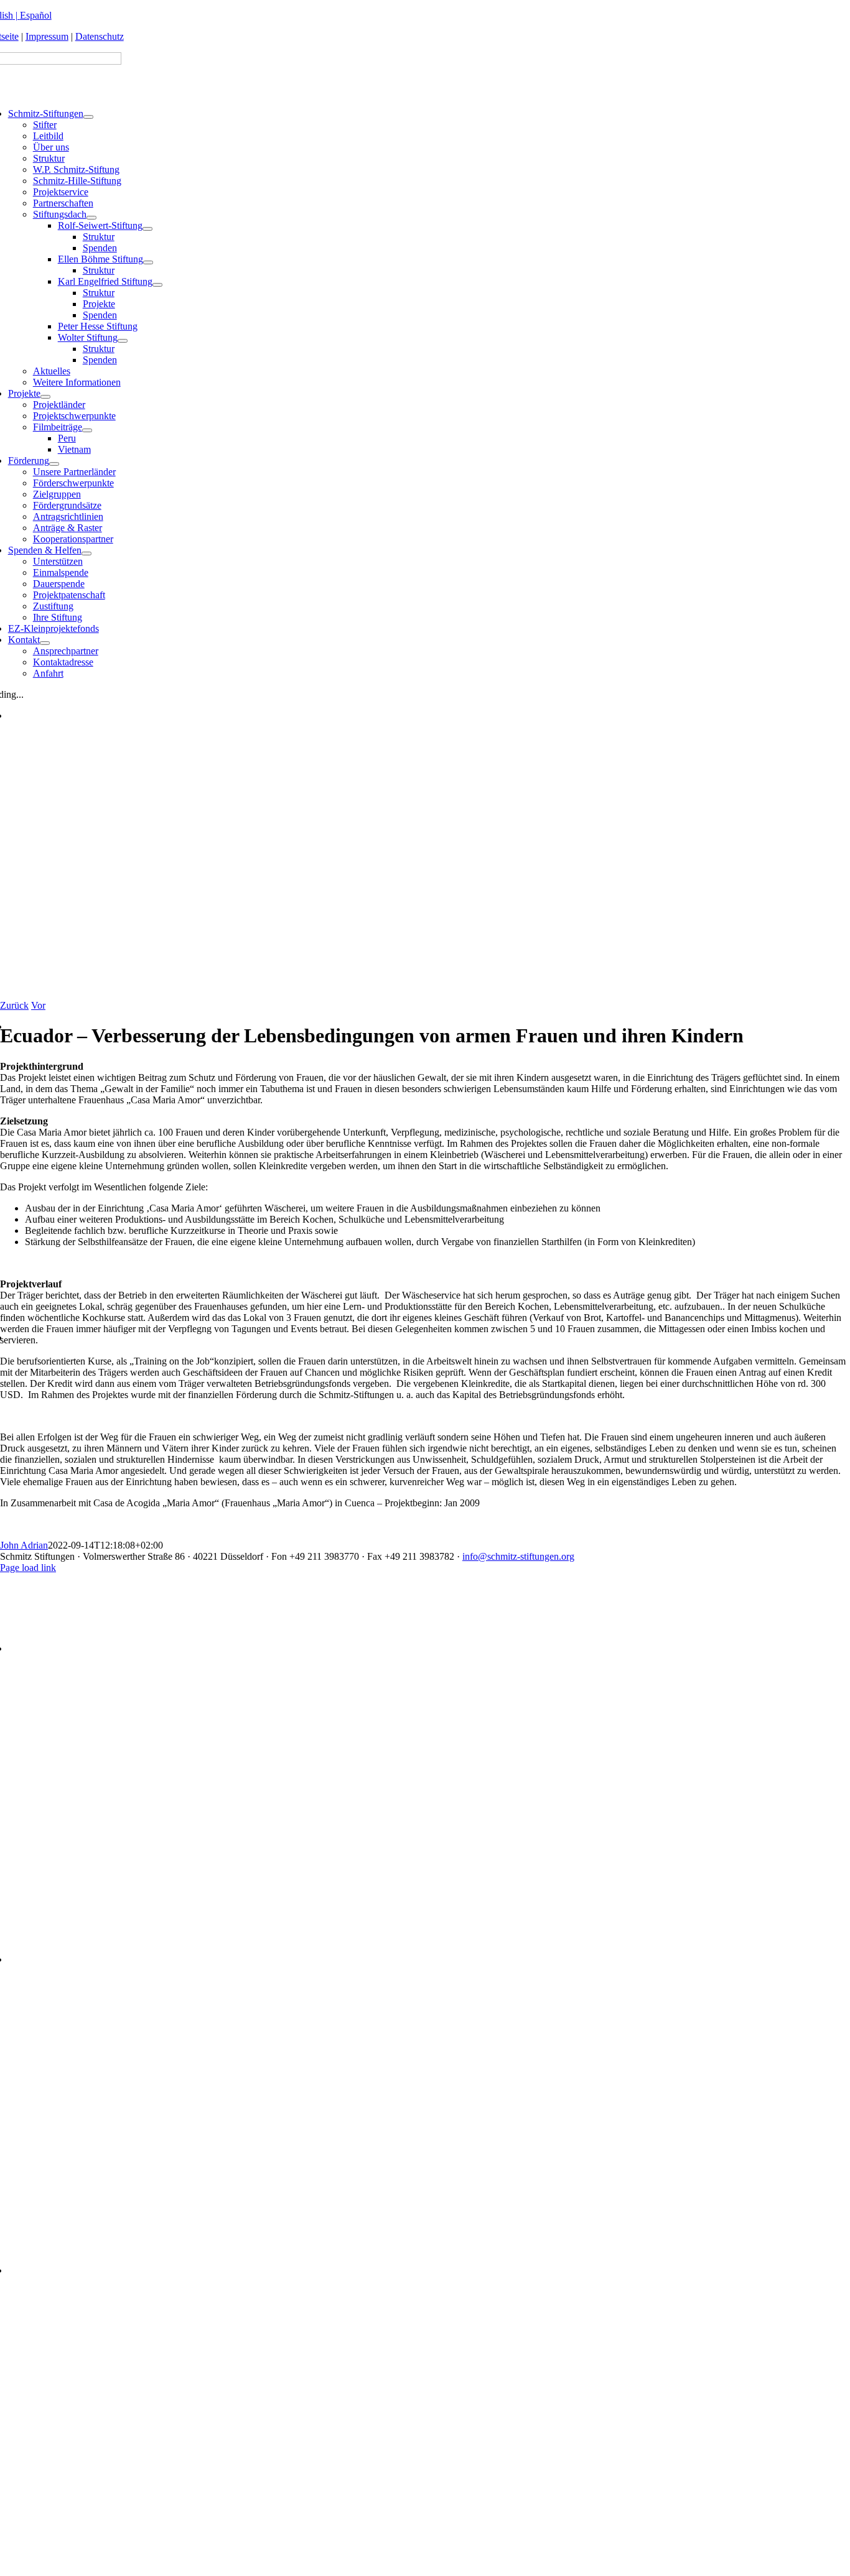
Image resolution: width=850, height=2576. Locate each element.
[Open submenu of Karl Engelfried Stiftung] (157, 285)
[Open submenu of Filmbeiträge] (87, 430)
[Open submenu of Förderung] (54, 464)
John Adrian (24, 1545)
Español (36, 15)
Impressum (47, 36)
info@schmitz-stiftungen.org (518, 1556)
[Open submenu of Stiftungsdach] (91, 218)
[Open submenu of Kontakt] (45, 643)
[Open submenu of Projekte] (45, 397)
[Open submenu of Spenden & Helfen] (86, 554)
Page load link (28, 1568)
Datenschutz (100, 36)
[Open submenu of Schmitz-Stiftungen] (88, 117)
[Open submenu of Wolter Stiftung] (123, 341)
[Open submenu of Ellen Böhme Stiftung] (148, 262)
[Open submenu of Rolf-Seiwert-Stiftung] (147, 229)
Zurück (14, 1005)
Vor (38, 1005)
